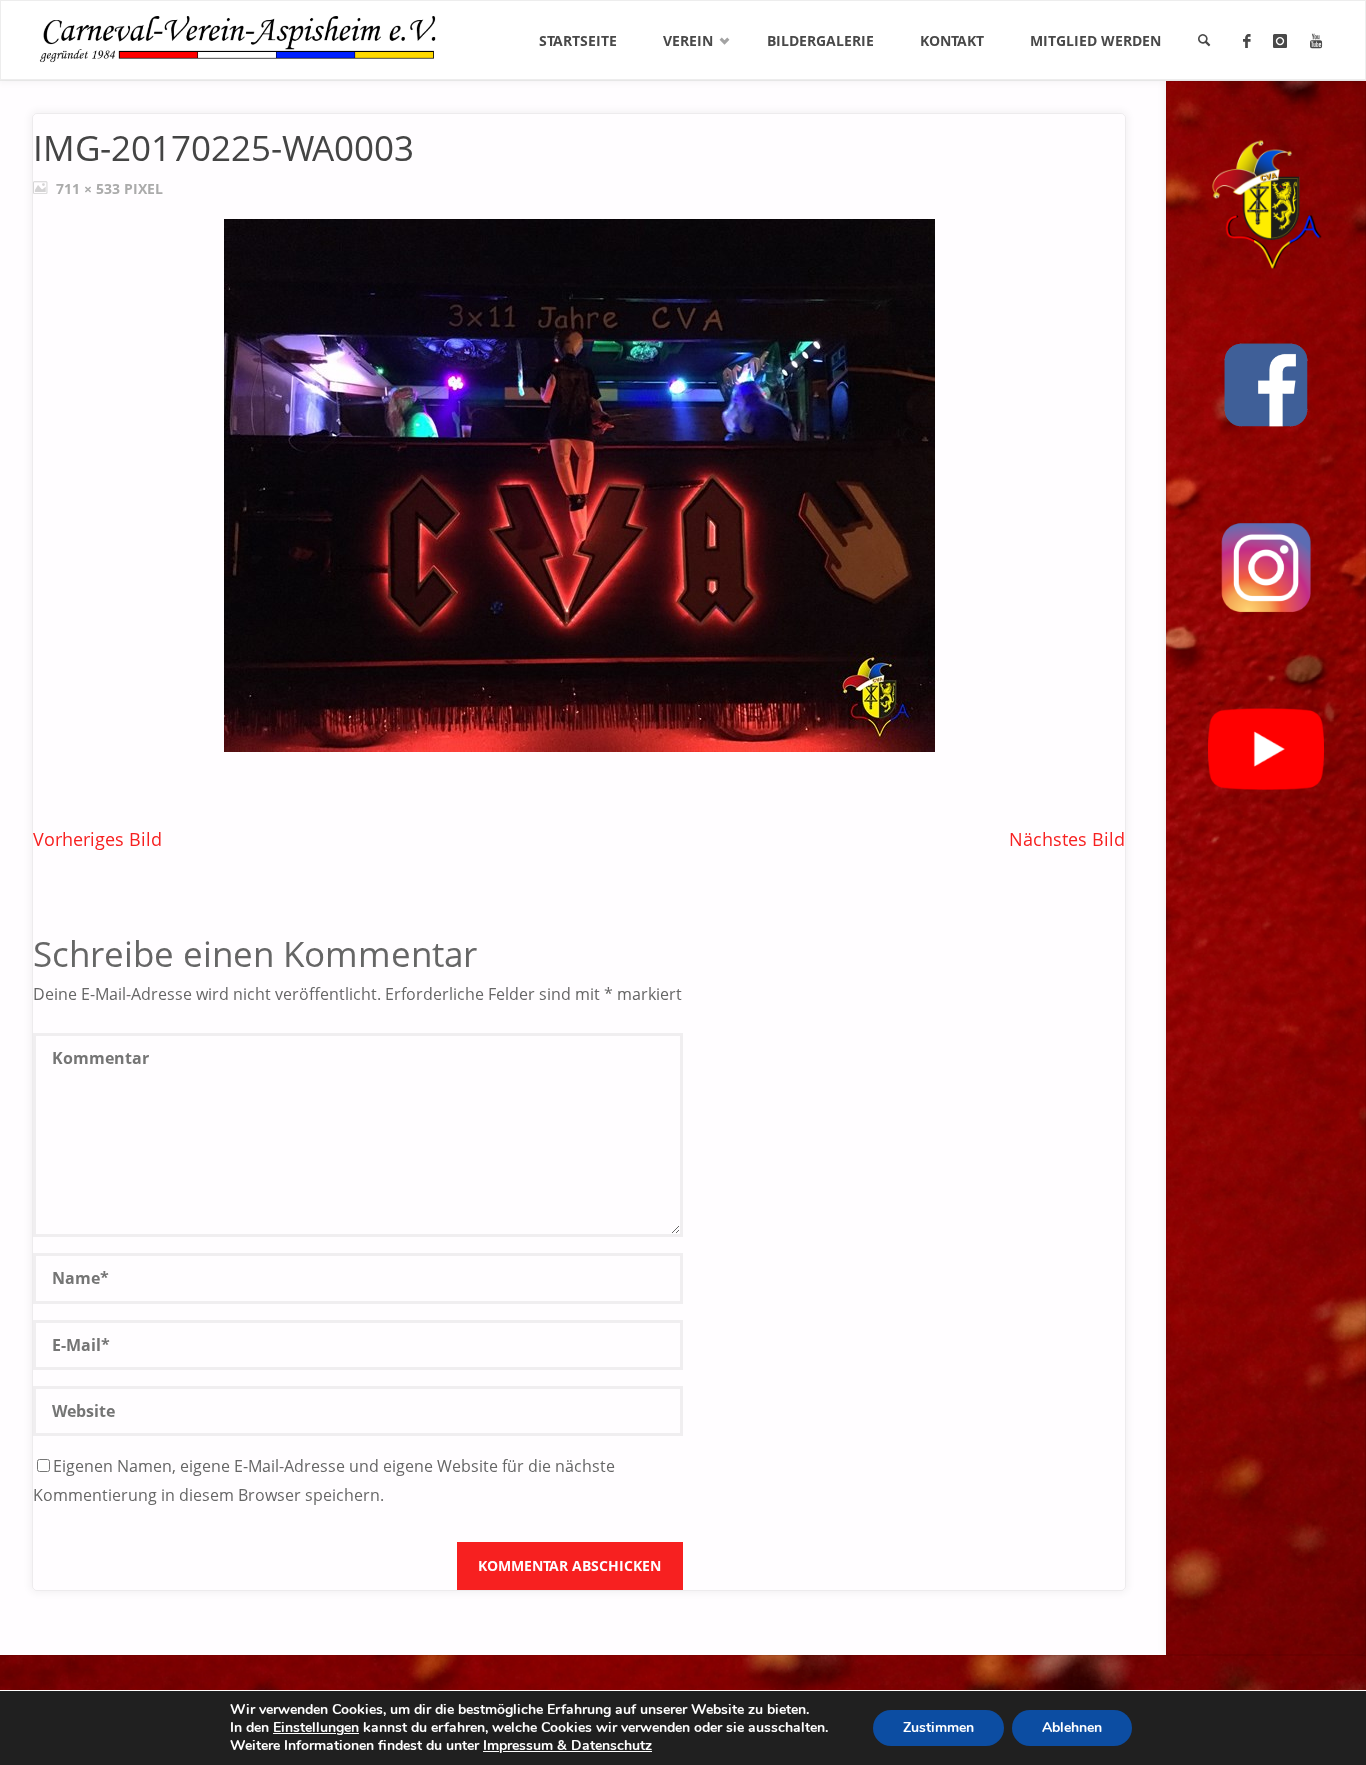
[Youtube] (1316, 41)
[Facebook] (1247, 41)
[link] (1203, 41)
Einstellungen (316, 1728)
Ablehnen (1072, 1727)
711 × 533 (90, 188)
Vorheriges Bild (97, 839)
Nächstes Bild (1067, 839)
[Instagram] (1280, 41)
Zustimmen (938, 1727)
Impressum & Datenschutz (567, 1745)
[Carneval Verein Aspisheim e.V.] (238, 33)
